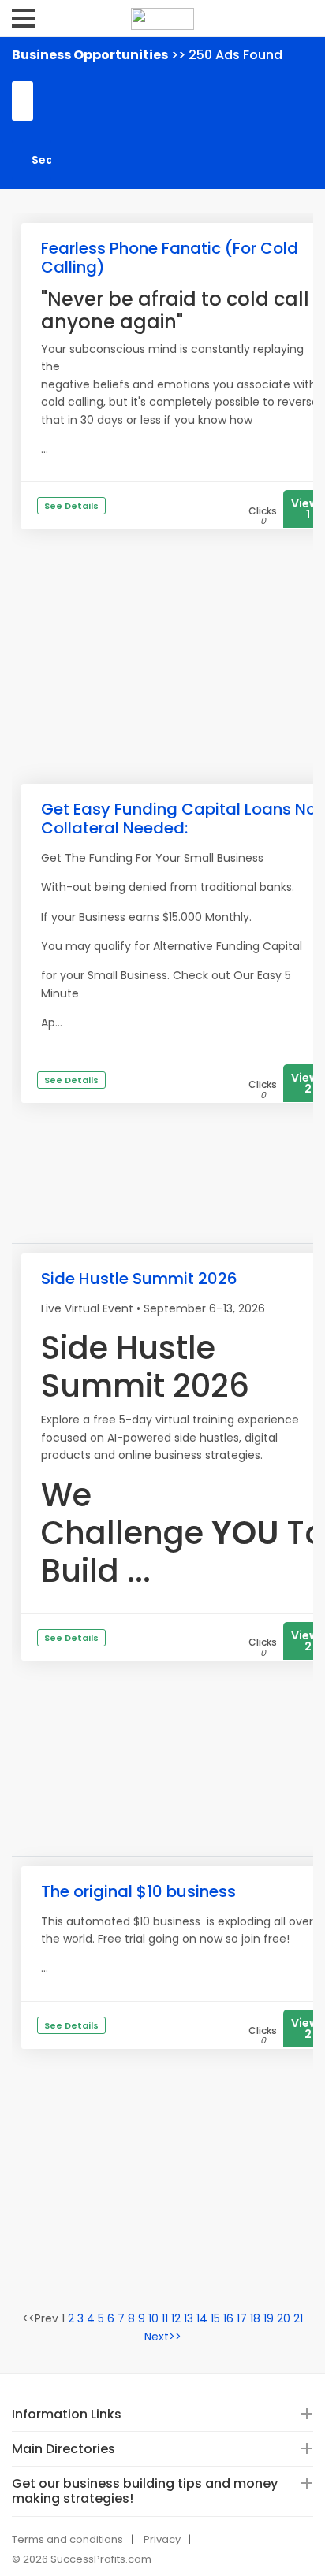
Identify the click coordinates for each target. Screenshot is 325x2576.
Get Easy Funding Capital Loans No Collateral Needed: (179, 818)
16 (228, 2318)
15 (215, 2318)
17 (242, 2318)
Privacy (162, 2539)
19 (269, 2318)
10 (153, 2318)
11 (165, 2318)
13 (189, 2318)
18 (255, 2318)
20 (284, 2318)
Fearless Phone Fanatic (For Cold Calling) (170, 258)
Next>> (163, 2337)
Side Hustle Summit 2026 (139, 1279)
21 (298, 2318)
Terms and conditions (67, 2539)
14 (202, 2318)
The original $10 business (138, 1891)
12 (176, 2318)
